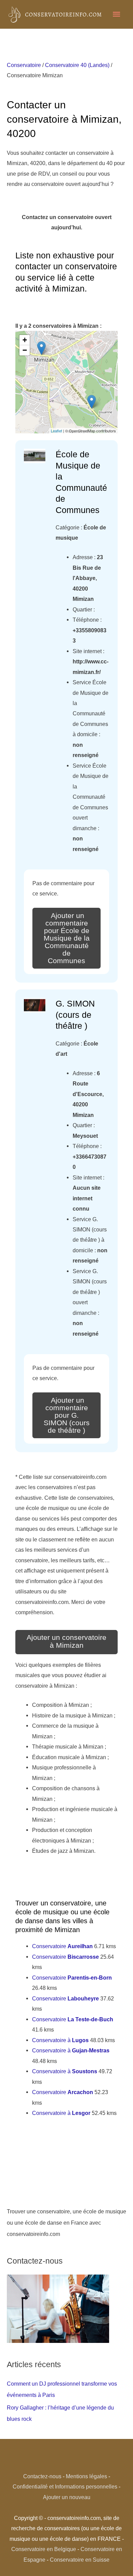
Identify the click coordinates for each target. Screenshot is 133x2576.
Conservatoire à (60, 2040)
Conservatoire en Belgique (44, 2549)
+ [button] (25, 340)
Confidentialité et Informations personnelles (65, 2486)
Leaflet (56, 431)
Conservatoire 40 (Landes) (77, 65)
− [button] (25, 350)
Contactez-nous (42, 2476)
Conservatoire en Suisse (80, 2560)
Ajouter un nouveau (67, 2497)
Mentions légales (86, 2476)
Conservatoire (24, 65)
